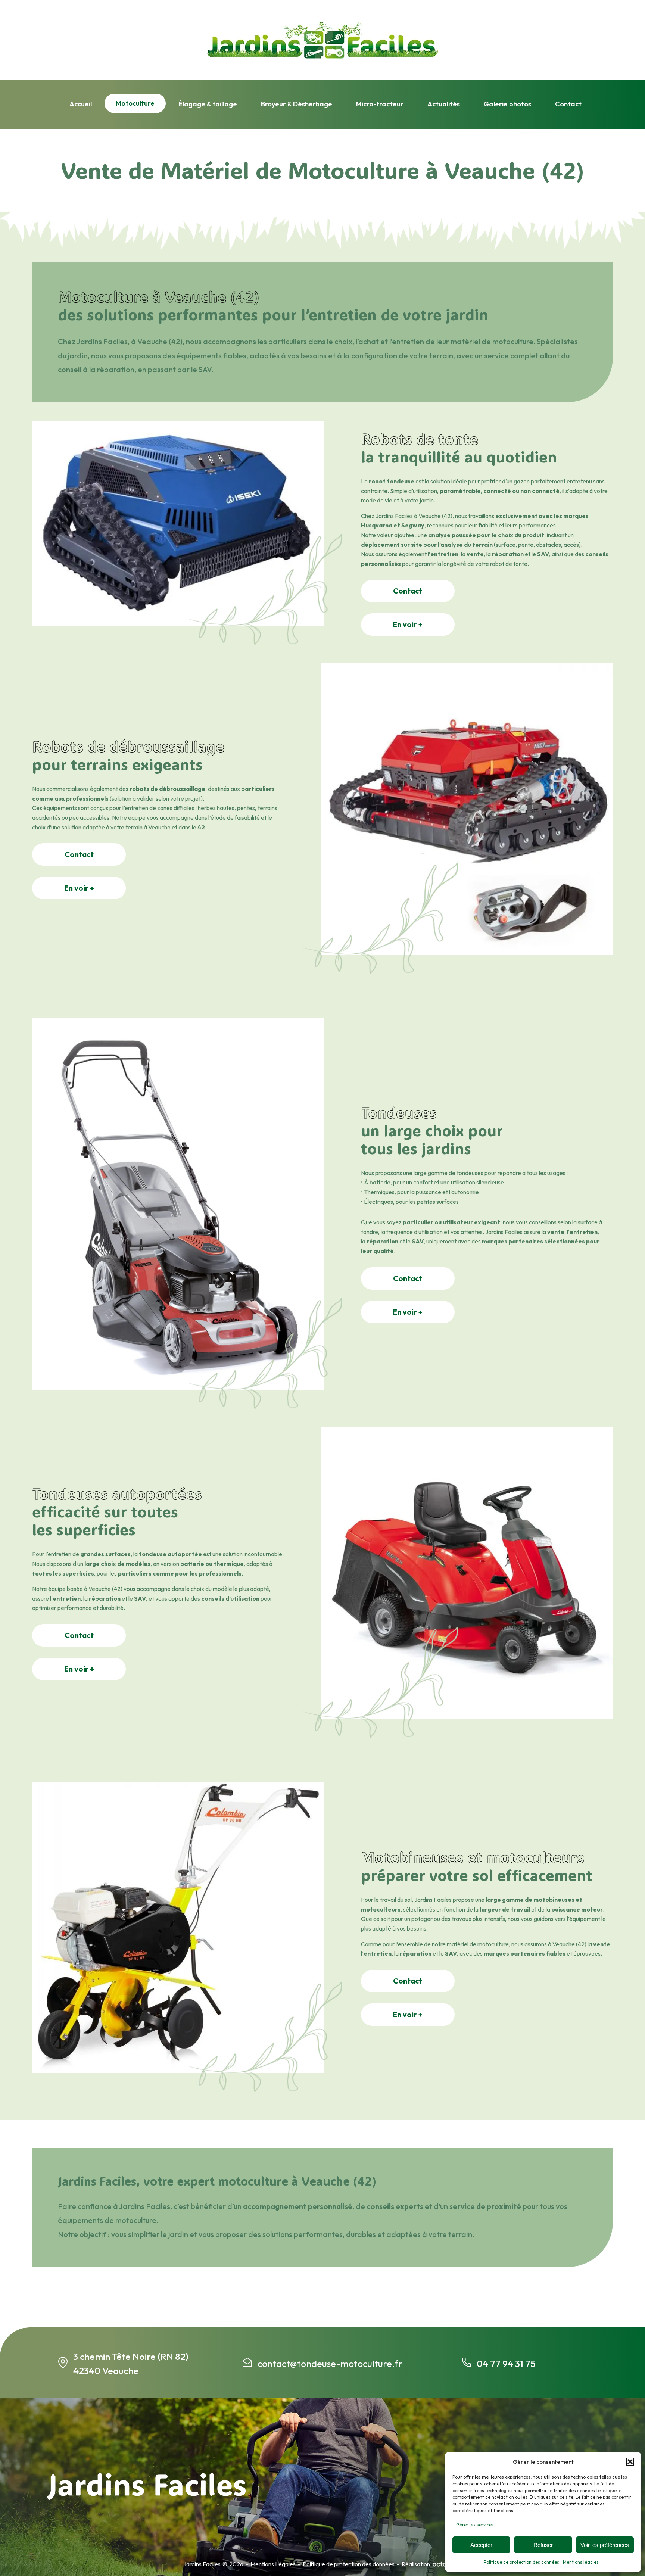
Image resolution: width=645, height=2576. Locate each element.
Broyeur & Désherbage (297, 104)
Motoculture (135, 103)
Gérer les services (475, 2525)
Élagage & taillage (208, 104)
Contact (568, 104)
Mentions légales (581, 2562)
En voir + (408, 624)
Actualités (444, 104)
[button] (630, 2462)
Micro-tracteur (380, 104)
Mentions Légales (273, 2564)
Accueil (81, 104)
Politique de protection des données (521, 2562)
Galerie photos (507, 104)
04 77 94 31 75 (506, 2364)
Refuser (543, 2545)
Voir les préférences (605, 2545)
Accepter (481, 2545)
